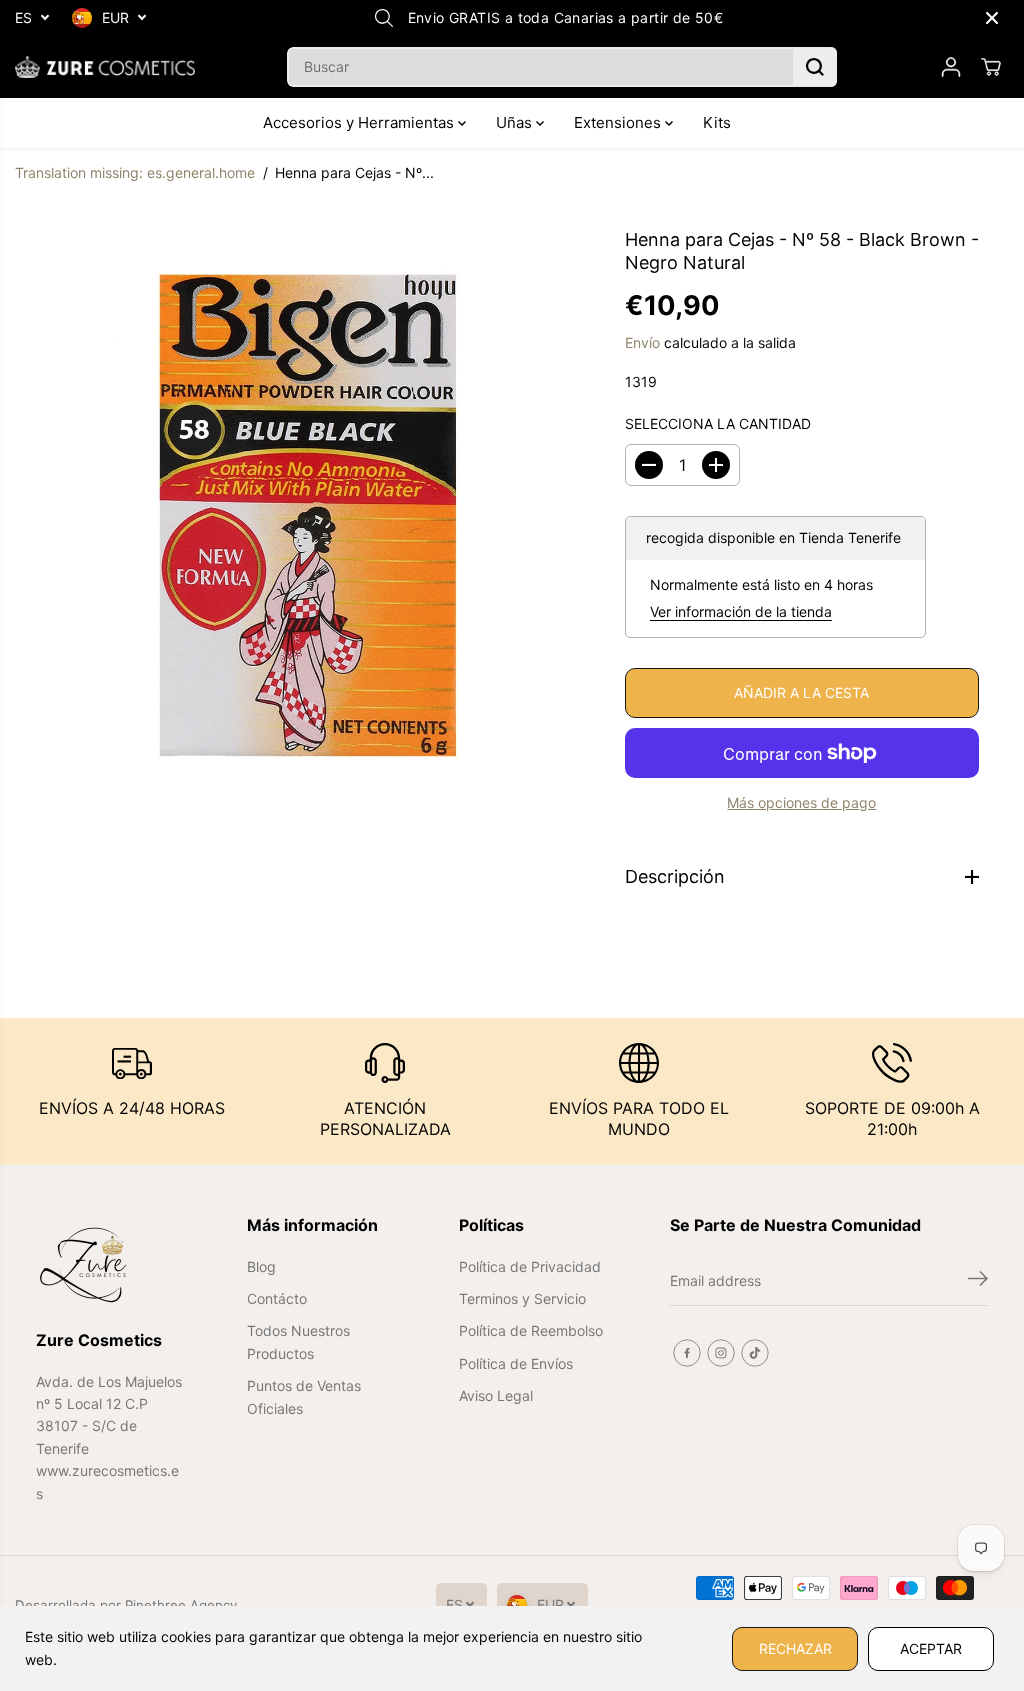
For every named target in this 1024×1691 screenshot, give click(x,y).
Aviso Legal (496, 1395)
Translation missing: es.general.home (135, 172)
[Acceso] (951, 67)
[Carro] (991, 67)
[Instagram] (721, 1353)
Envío (642, 342)
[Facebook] (687, 1353)
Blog (261, 1266)
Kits (717, 122)
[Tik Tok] (755, 1353)
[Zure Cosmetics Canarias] (105, 67)
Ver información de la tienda (741, 611)
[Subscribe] (978, 1281)
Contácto (277, 1298)
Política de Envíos (516, 1363)
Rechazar (795, 1648)
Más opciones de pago (801, 802)
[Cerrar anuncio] (992, 18)
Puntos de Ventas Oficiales (304, 1396)
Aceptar (931, 1648)
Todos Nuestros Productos (298, 1341)
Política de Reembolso (531, 1330)
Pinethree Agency (181, 1605)
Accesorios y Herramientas (360, 122)
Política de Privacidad (530, 1266)
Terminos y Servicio (522, 1298)
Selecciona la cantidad (718, 423)
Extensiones (619, 122)
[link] (110, 1265)
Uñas (516, 122)
